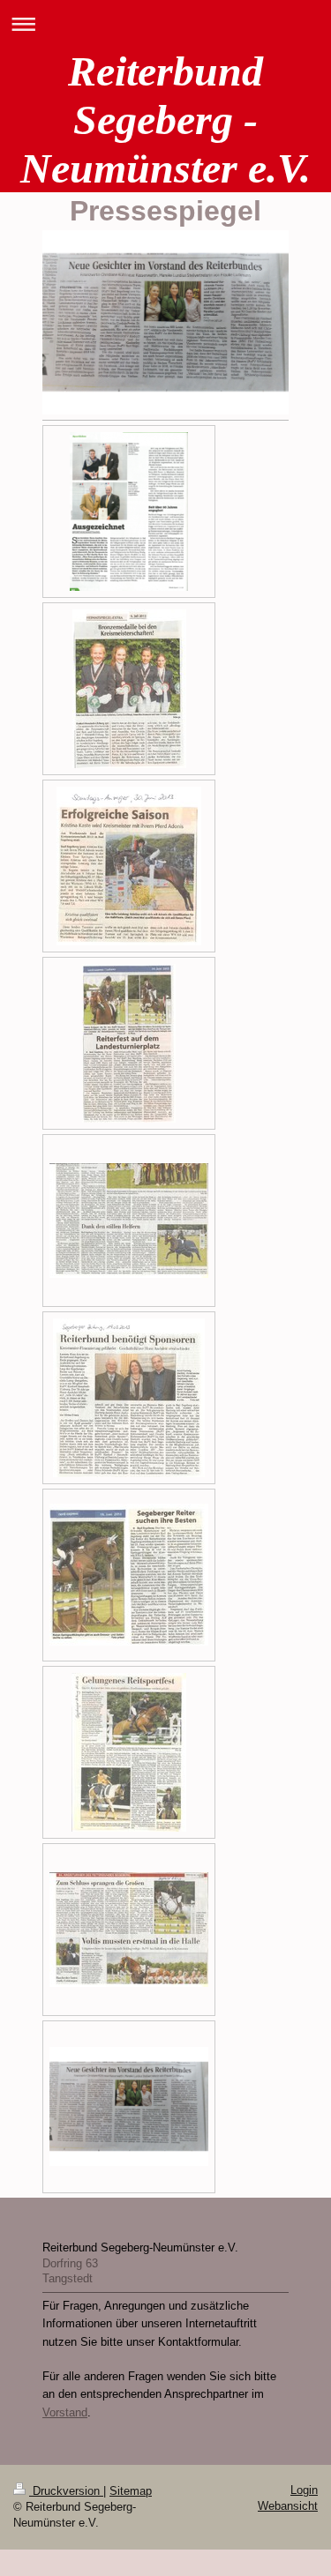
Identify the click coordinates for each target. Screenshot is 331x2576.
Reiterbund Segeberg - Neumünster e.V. (165, 119)
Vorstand (65, 2412)
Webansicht (288, 2506)
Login (304, 2490)
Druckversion (66, 2491)
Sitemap (131, 2491)
